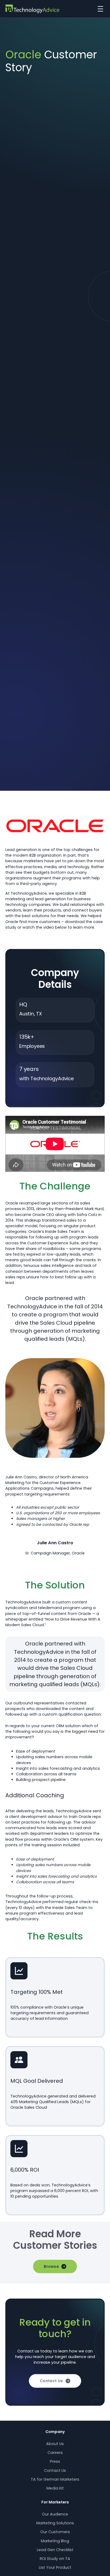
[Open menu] (99, 9)
